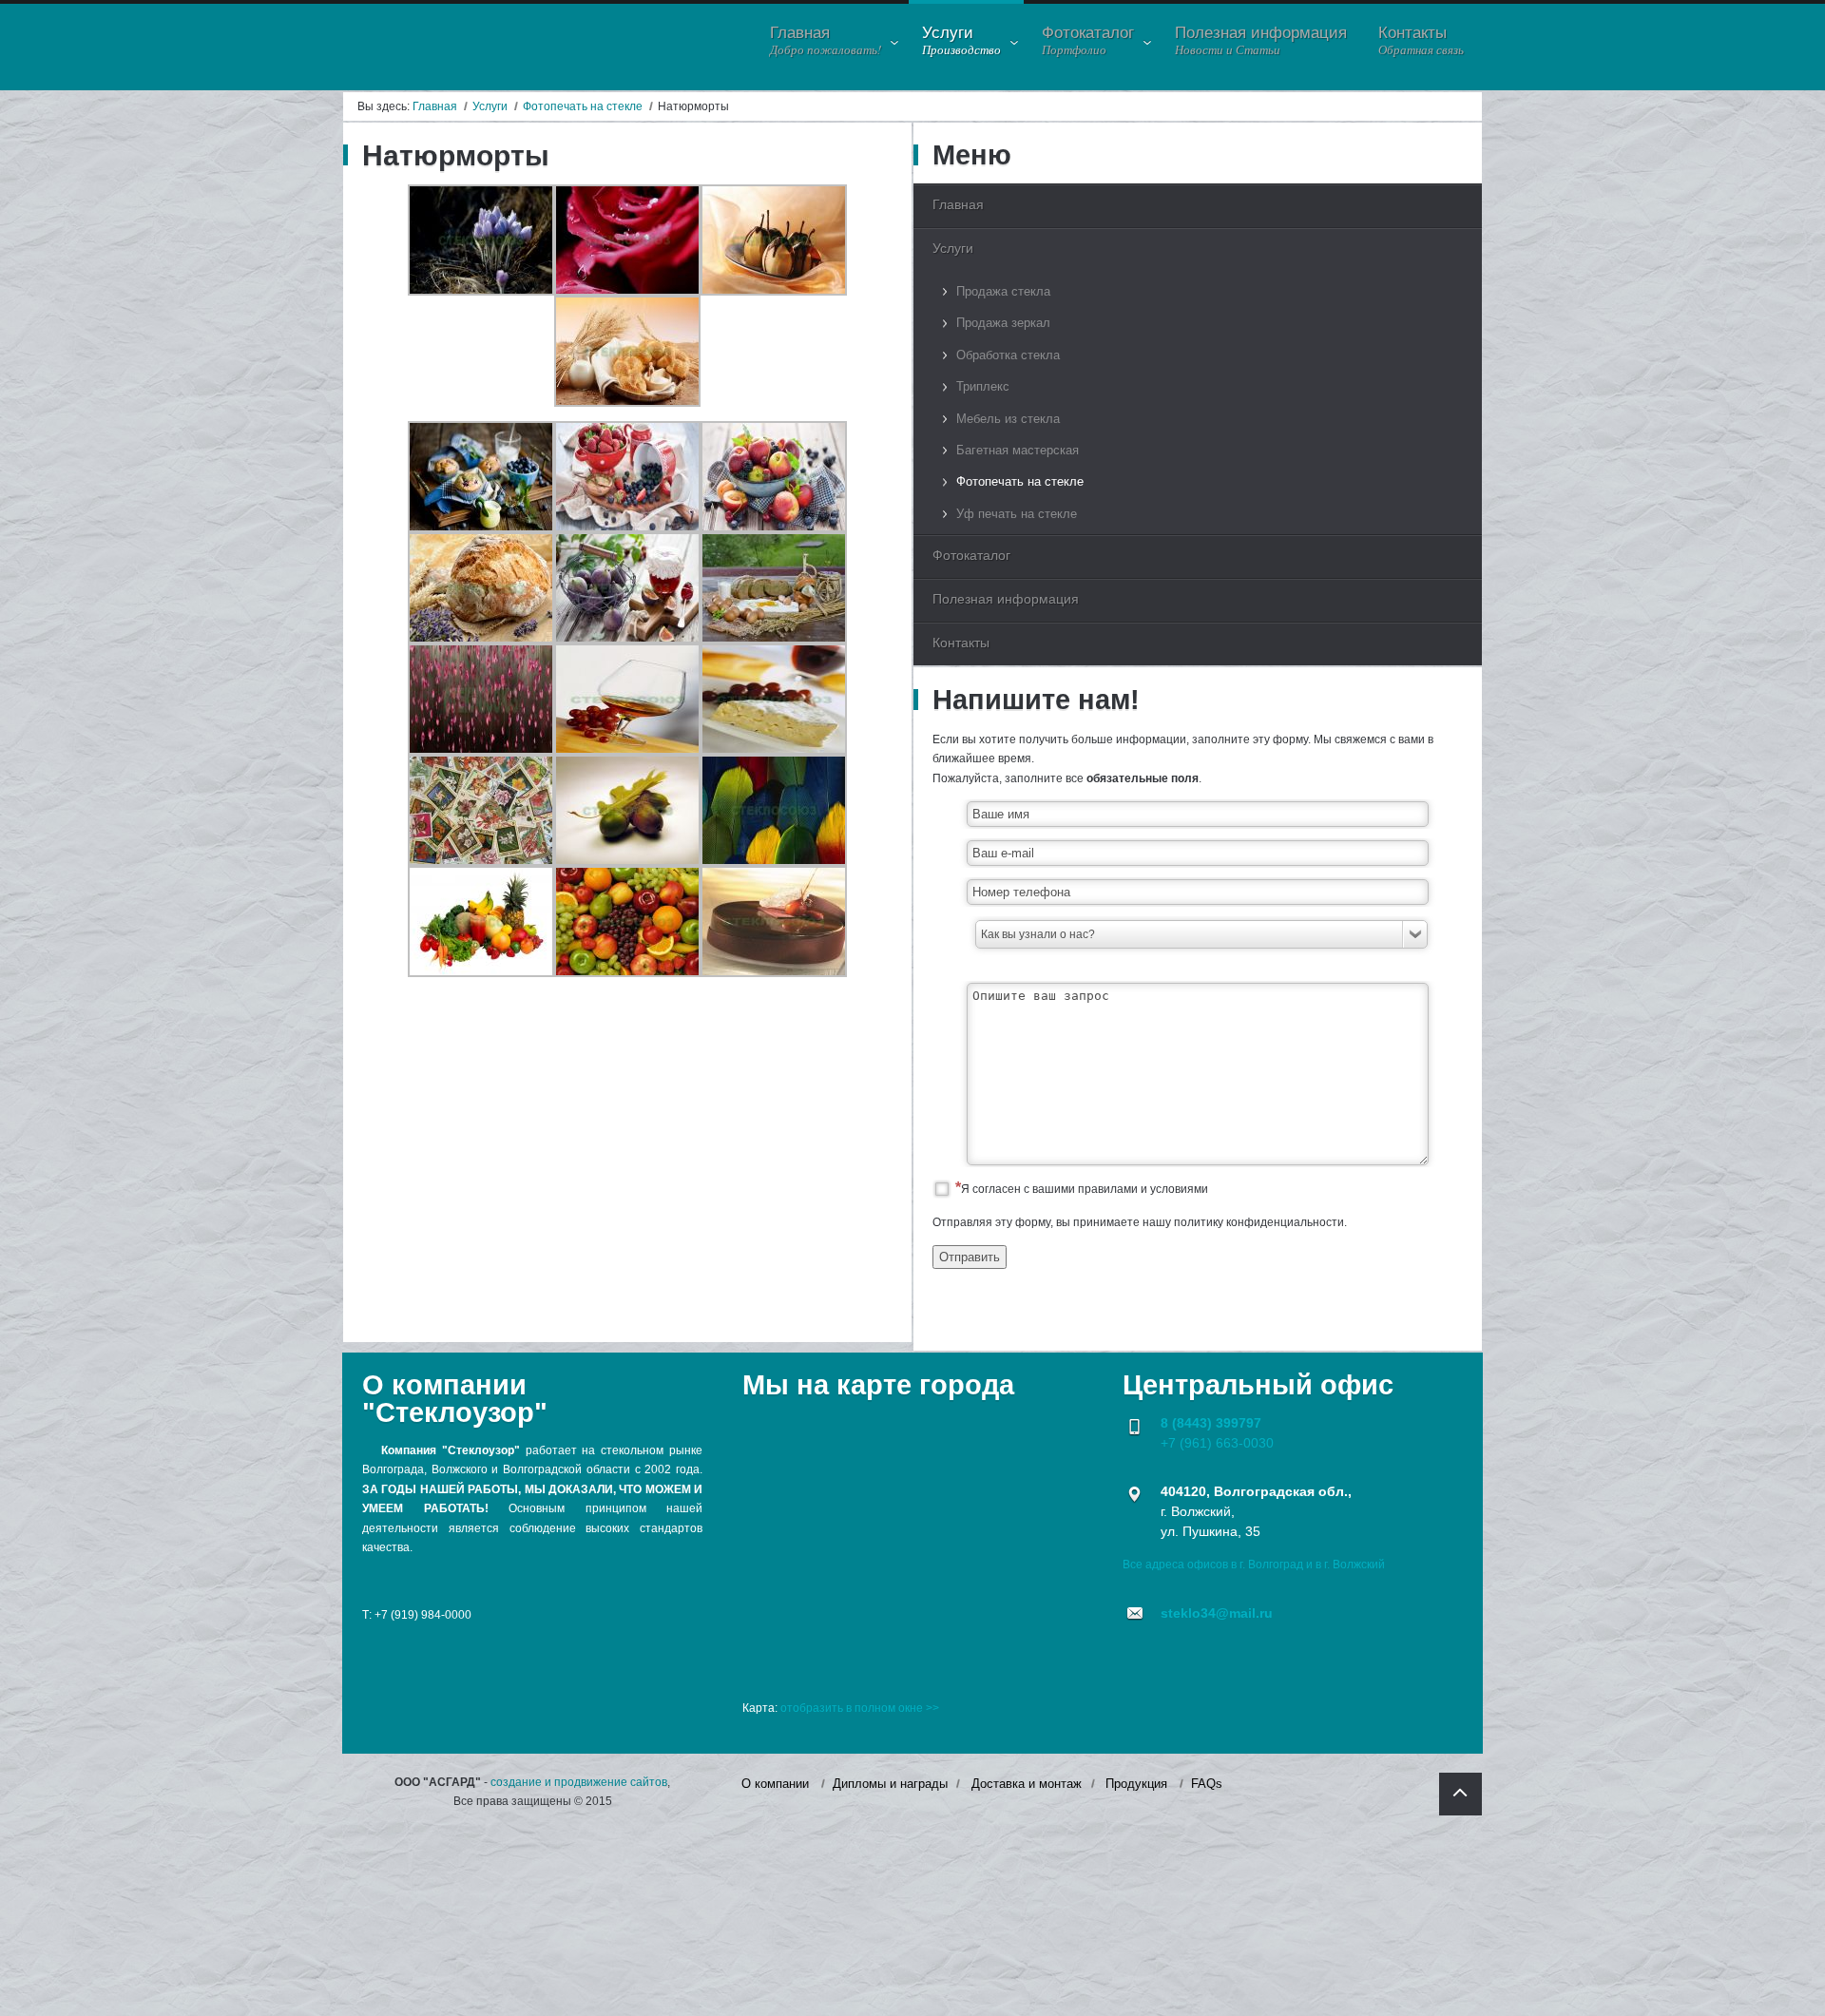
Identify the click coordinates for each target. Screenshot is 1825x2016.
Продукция (1136, 1784)
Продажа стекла (1003, 291)
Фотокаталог (971, 555)
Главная (435, 106)
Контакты (961, 643)
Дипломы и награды (890, 1784)
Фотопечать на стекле (583, 106)
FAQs (1207, 1784)
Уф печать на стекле (1017, 514)
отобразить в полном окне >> (860, 1708)
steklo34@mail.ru (1217, 1613)
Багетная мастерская (1018, 450)
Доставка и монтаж (1027, 1784)
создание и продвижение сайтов (579, 1782)
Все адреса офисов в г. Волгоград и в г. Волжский (1254, 1565)
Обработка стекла (1008, 355)
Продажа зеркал (1003, 323)
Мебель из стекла (1008, 419)
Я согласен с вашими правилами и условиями (1085, 1189)
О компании (775, 1784)
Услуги (490, 106)
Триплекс (983, 386)
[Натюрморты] (481, 292)
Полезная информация (1006, 599)
